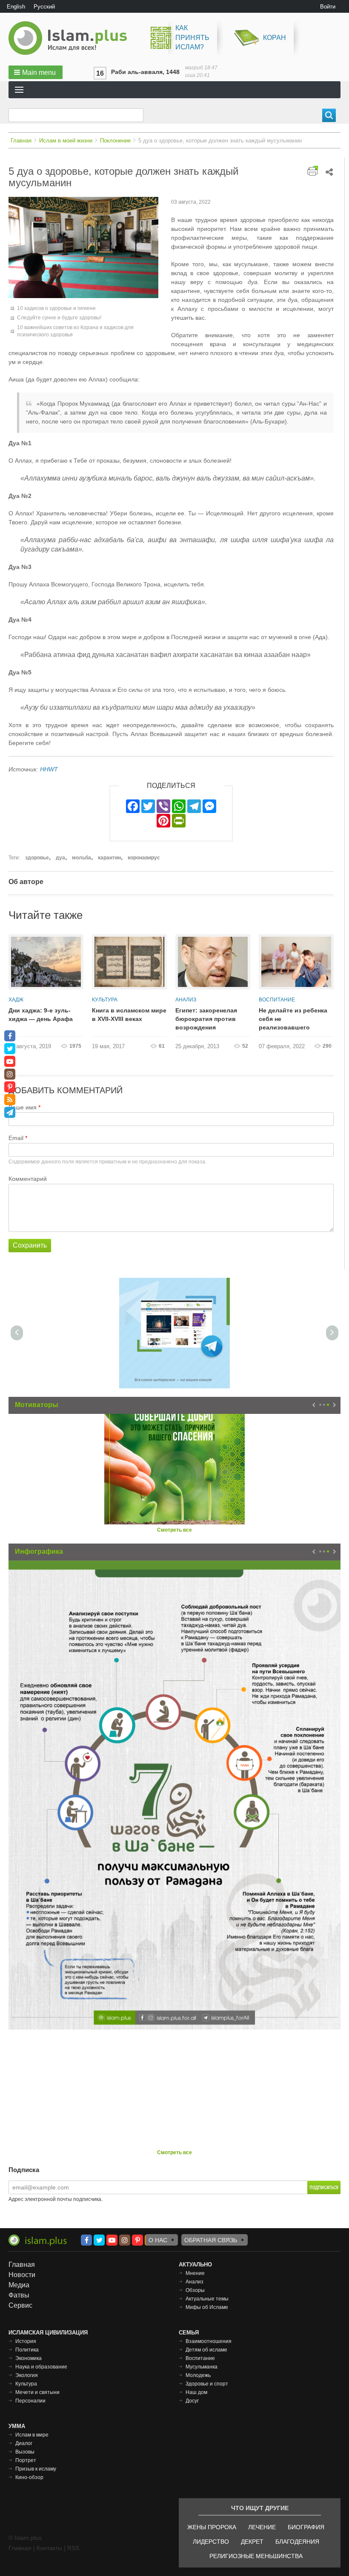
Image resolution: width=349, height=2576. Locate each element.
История (26, 2341)
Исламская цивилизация (48, 2333)
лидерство (211, 2542)
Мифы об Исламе (207, 2307)
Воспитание (277, 1000)
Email (16, 1138)
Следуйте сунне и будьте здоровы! (59, 318)
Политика (27, 2350)
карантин (109, 858)
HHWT (49, 769)
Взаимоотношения (209, 2341)
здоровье (37, 858)
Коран (275, 38)
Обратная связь (211, 2240)
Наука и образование (41, 2367)
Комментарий (28, 1179)
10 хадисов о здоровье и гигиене (56, 308)
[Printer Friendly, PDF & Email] (313, 171)
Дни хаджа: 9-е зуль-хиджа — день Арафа (41, 1015)
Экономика (29, 2358)
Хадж (16, 1000)
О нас (158, 2240)
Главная (21, 141)
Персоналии (30, 2401)
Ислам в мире (32, 2435)
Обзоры (195, 2290)
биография (306, 2527)
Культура (105, 1000)
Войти (328, 7)
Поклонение (115, 141)
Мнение (195, 2273)
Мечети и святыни (37, 2392)
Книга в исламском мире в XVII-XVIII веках (129, 1015)
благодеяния (297, 2542)
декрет (252, 2542)
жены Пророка (212, 2527)
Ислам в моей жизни (66, 141)
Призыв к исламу (36, 2469)
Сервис (20, 2305)
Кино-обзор (29, 2477)
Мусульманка (202, 2367)
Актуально (195, 2265)
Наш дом (196, 2392)
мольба (82, 858)
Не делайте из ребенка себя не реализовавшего (293, 1019)
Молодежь (198, 2375)
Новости (22, 2275)
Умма (17, 2426)
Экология (27, 2375)
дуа (60, 858)
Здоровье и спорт (207, 2384)
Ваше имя (23, 1107)
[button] (36, 72)
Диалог (24, 2443)
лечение (262, 2527)
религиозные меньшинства (256, 2556)
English (16, 7)
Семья (189, 2333)
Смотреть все (174, 1530)
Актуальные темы (207, 2299)
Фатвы (19, 2295)
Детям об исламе (206, 2350)
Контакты (49, 2548)
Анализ (186, 1000)
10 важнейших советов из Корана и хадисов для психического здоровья (75, 331)
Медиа (19, 2285)
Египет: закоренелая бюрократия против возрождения (206, 1019)
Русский (44, 7)
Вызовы (25, 2452)
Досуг (192, 2401)
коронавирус (144, 858)
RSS (73, 2548)
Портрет (26, 2460)
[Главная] (71, 38)
